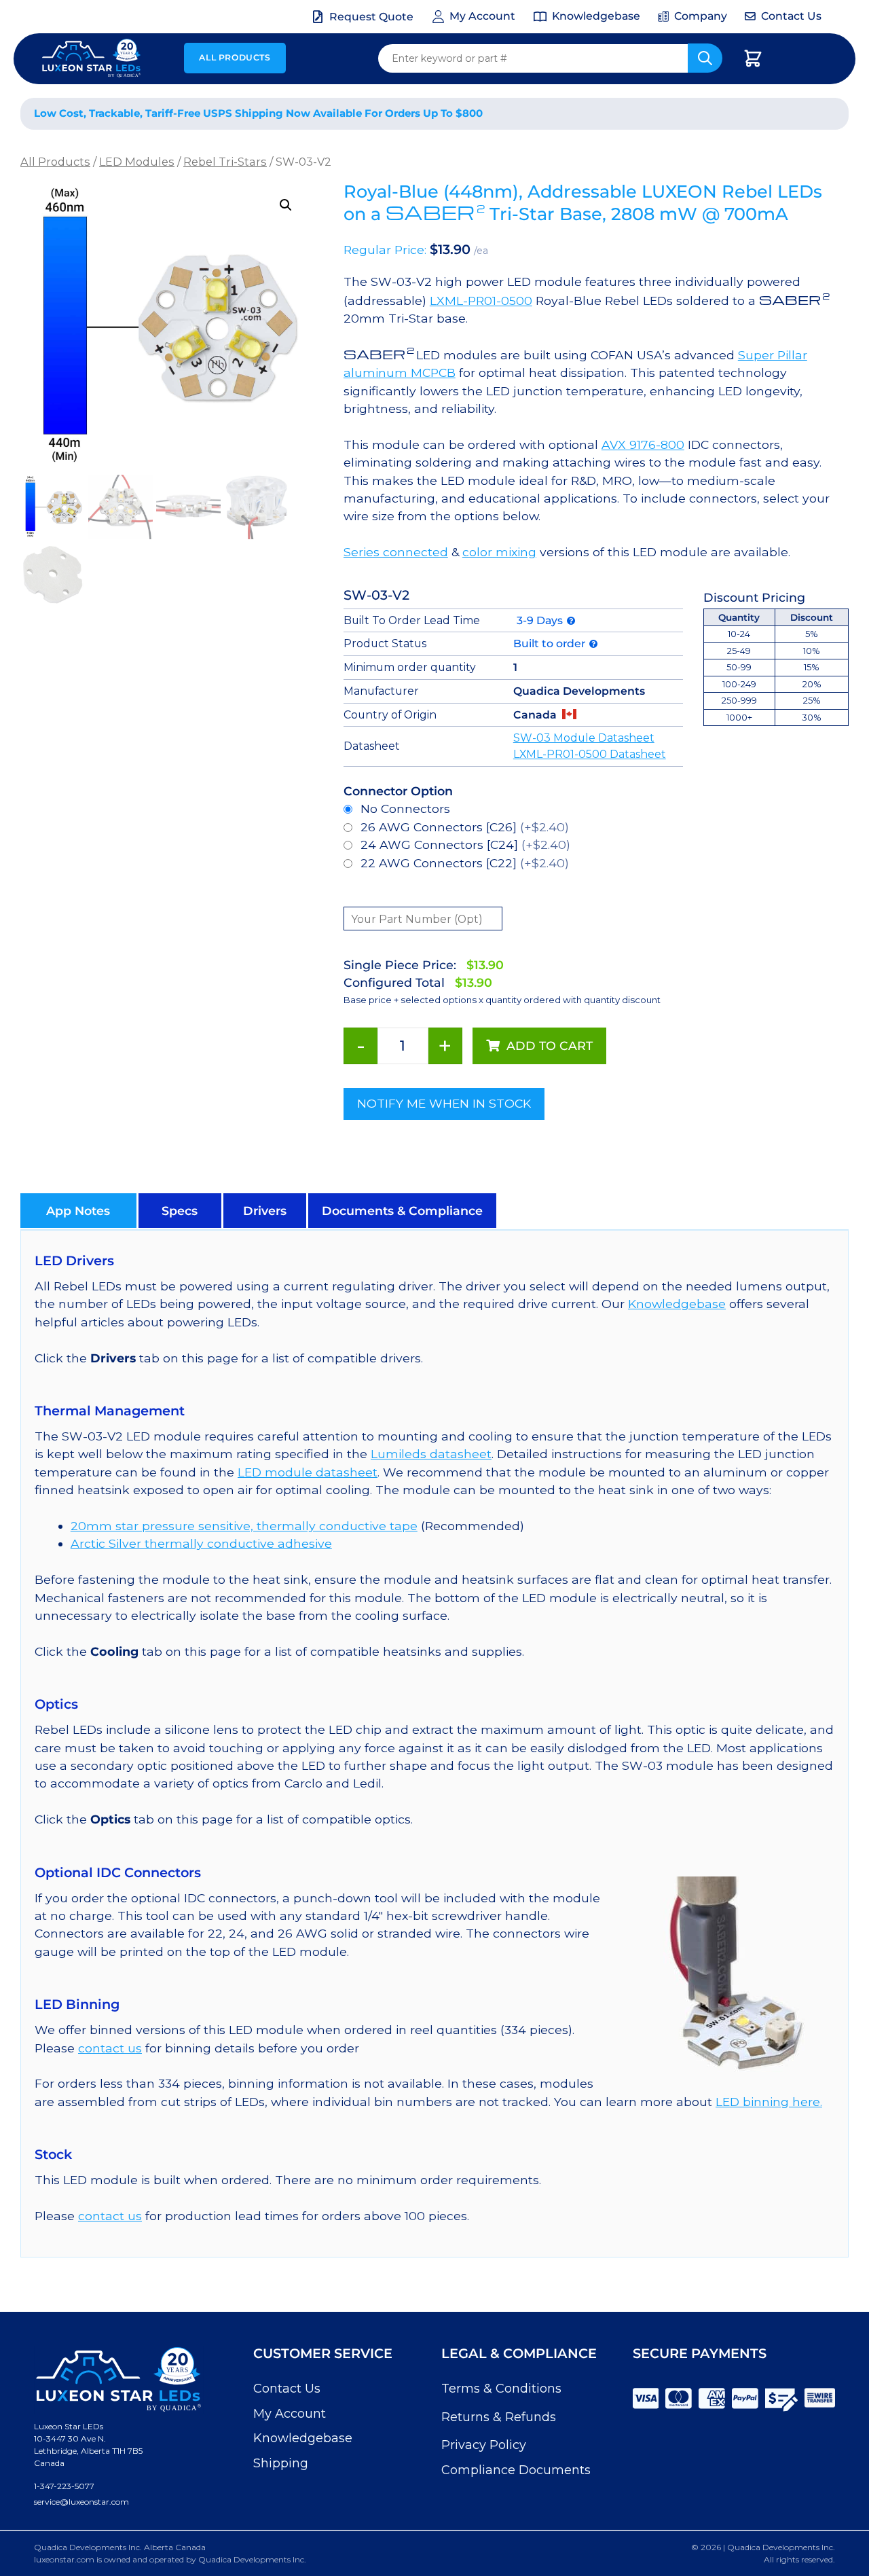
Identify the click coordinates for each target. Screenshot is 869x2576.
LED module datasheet (308, 1472)
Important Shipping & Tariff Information (698, 114)
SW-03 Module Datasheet (584, 738)
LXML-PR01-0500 (481, 301)
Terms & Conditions (501, 2389)
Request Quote (371, 17)
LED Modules (137, 162)
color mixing (499, 552)
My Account (290, 2414)
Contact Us (287, 2389)
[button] (286, 205)
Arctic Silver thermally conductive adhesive (201, 1543)
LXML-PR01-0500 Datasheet (590, 754)
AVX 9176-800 (643, 445)
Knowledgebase (677, 1304)
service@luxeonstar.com (81, 2502)
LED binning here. (769, 2102)
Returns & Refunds (499, 2417)
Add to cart (550, 1046)
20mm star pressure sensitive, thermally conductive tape (244, 1526)
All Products (235, 57)
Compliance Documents (516, 2470)
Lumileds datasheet (431, 1454)
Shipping (281, 2463)
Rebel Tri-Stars (225, 162)
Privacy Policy (484, 2445)
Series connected (396, 552)
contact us (110, 2048)
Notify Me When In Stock (444, 1103)
